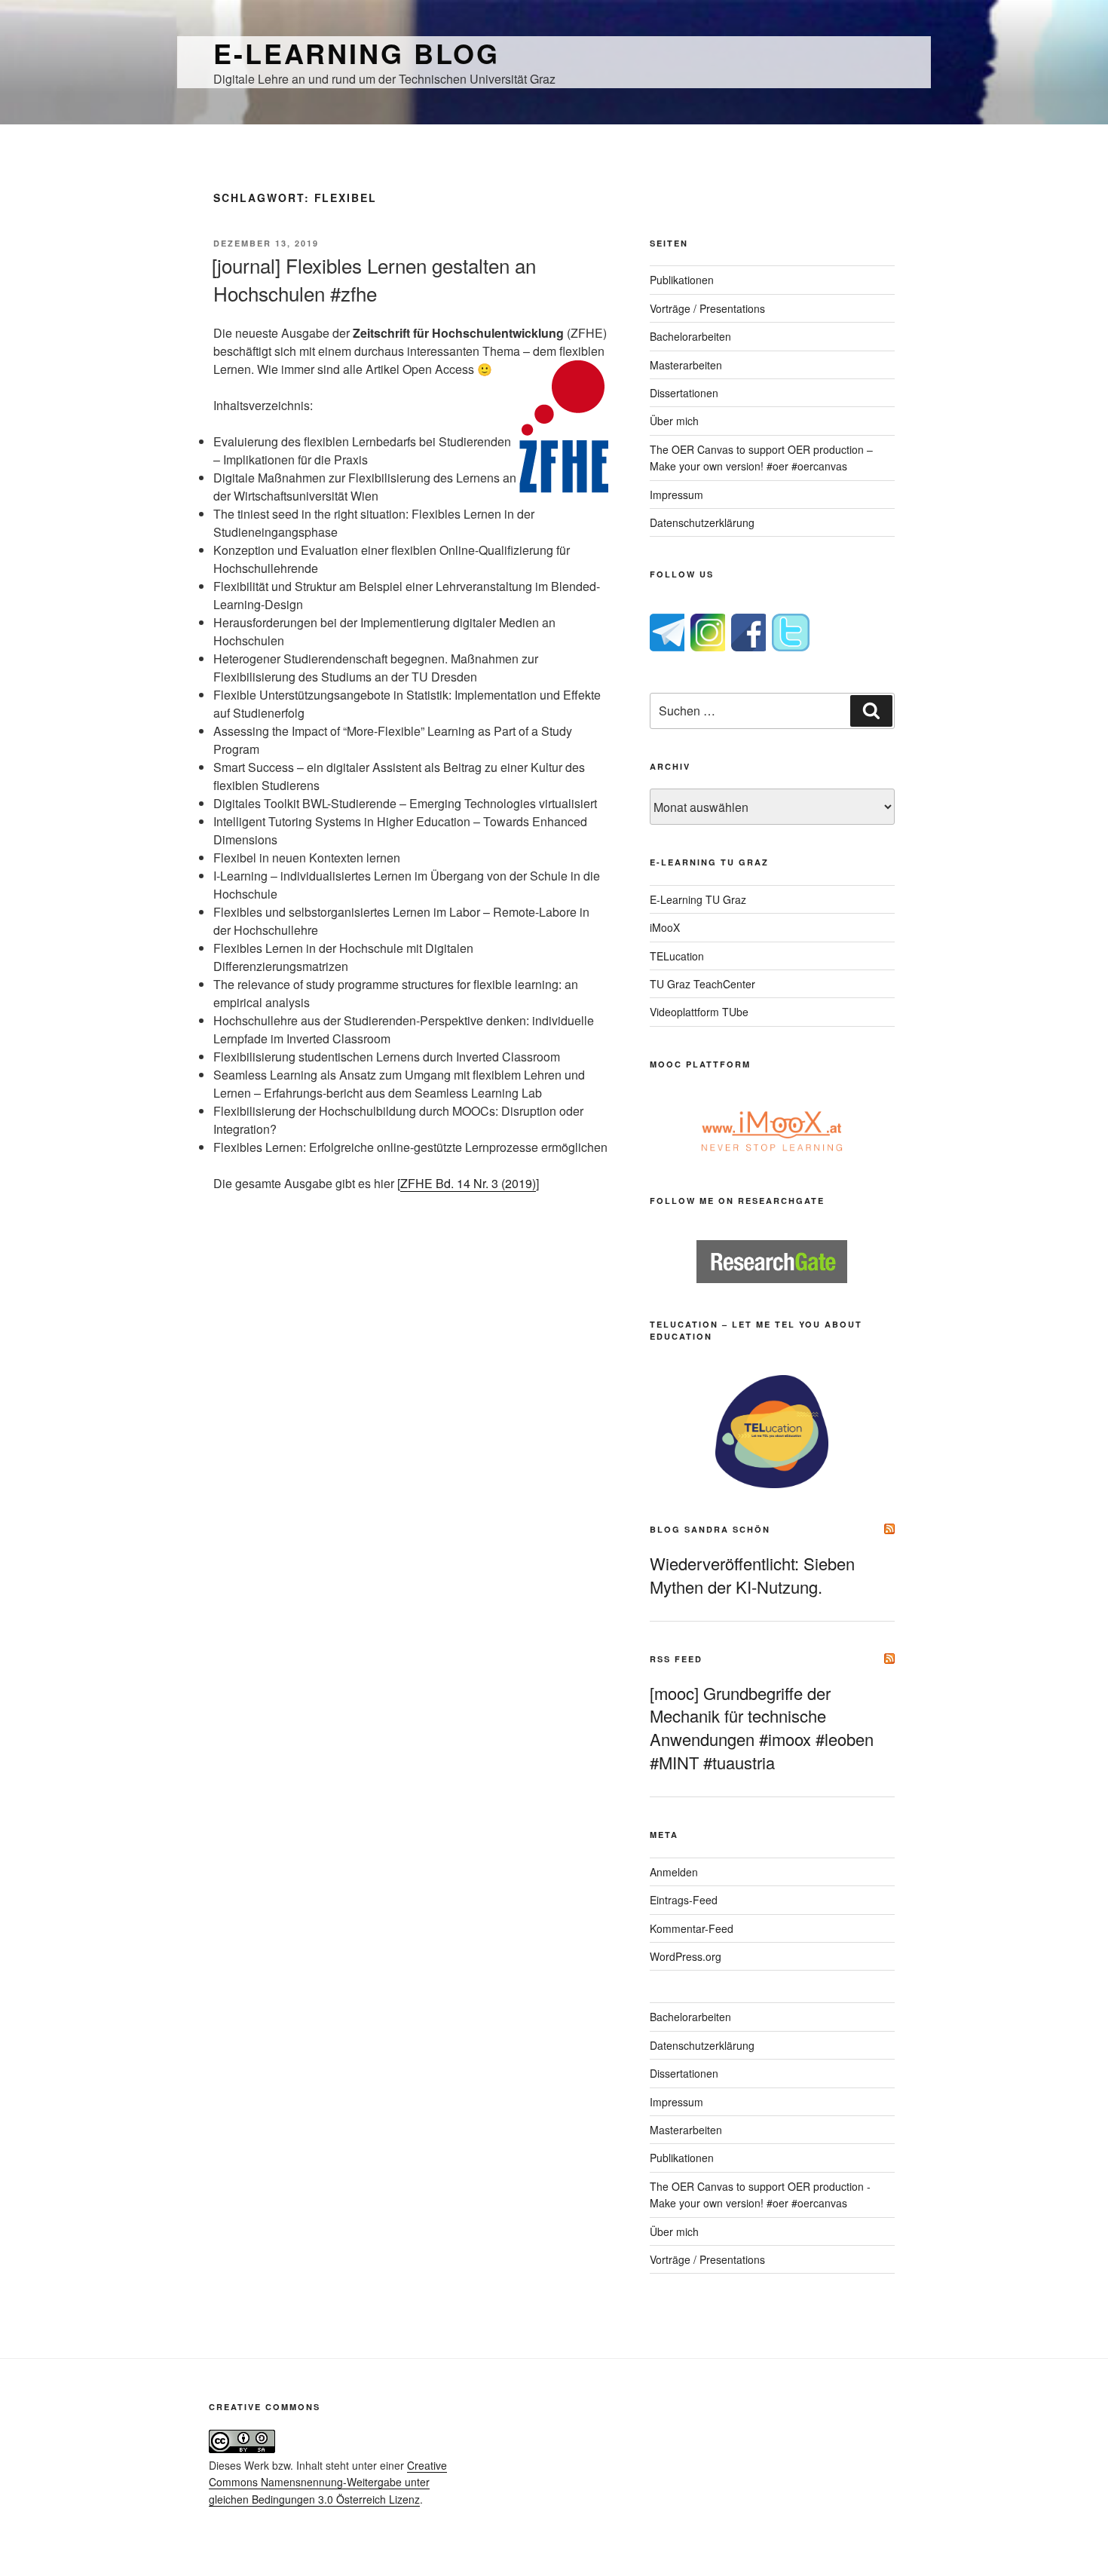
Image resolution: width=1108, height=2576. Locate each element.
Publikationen (682, 280)
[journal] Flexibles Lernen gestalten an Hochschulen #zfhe (374, 279)
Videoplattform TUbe (699, 1012)
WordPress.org (686, 1956)
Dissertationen (684, 393)
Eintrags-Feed (684, 1900)
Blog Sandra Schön (710, 1529)
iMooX (665, 927)
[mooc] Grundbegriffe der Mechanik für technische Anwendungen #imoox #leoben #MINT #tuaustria (762, 1728)
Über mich (674, 421)
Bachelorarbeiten (690, 336)
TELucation (677, 956)
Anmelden (674, 1872)
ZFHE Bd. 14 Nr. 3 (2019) (468, 1183)
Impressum (676, 495)
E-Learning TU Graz (698, 899)
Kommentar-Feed (692, 1928)
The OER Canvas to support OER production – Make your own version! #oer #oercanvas (761, 458)
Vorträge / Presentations (707, 308)
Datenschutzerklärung (702, 522)
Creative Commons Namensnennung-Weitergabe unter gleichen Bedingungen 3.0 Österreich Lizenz (328, 2482)
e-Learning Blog (357, 53)
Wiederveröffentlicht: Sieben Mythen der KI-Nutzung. (752, 1575)
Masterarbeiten (686, 365)
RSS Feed (676, 1659)
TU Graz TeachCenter (702, 984)
